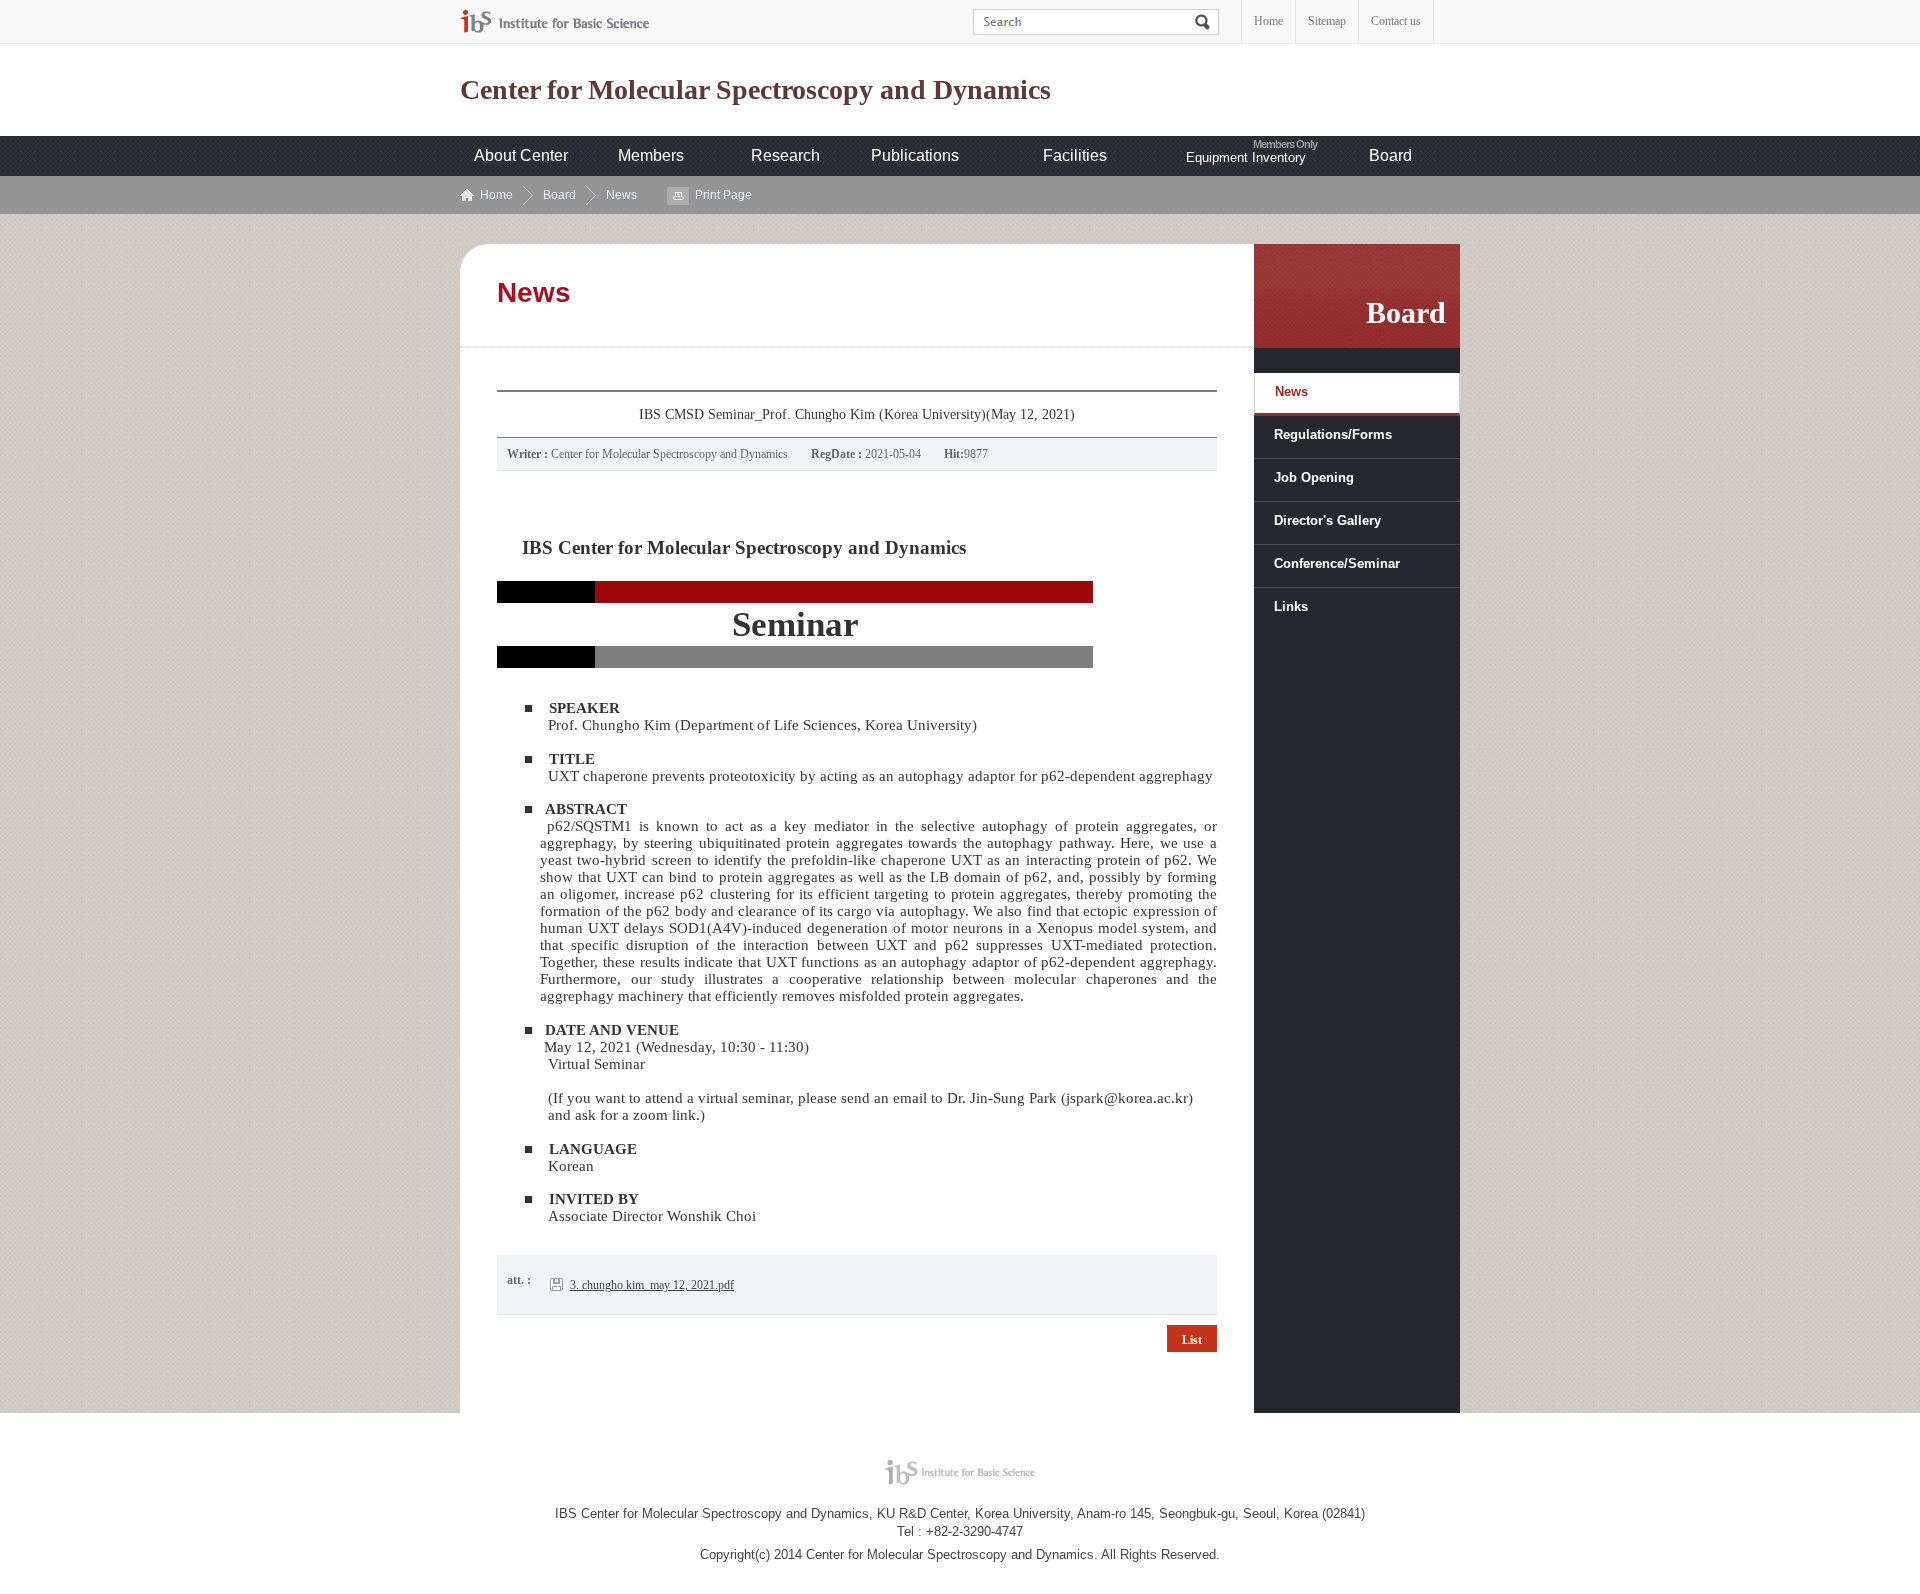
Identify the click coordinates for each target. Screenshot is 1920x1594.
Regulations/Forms (1333, 434)
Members (651, 155)
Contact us (1396, 21)
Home (1268, 21)
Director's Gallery (1327, 520)
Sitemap (1327, 21)
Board (1390, 155)
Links (1291, 606)
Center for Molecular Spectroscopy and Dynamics (755, 90)
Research (785, 155)
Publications (915, 155)
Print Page (723, 195)
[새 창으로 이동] (555, 21)
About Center (521, 155)
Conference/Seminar (1337, 563)
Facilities (1075, 155)
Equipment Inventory (1246, 157)
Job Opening (1314, 477)
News (621, 195)
